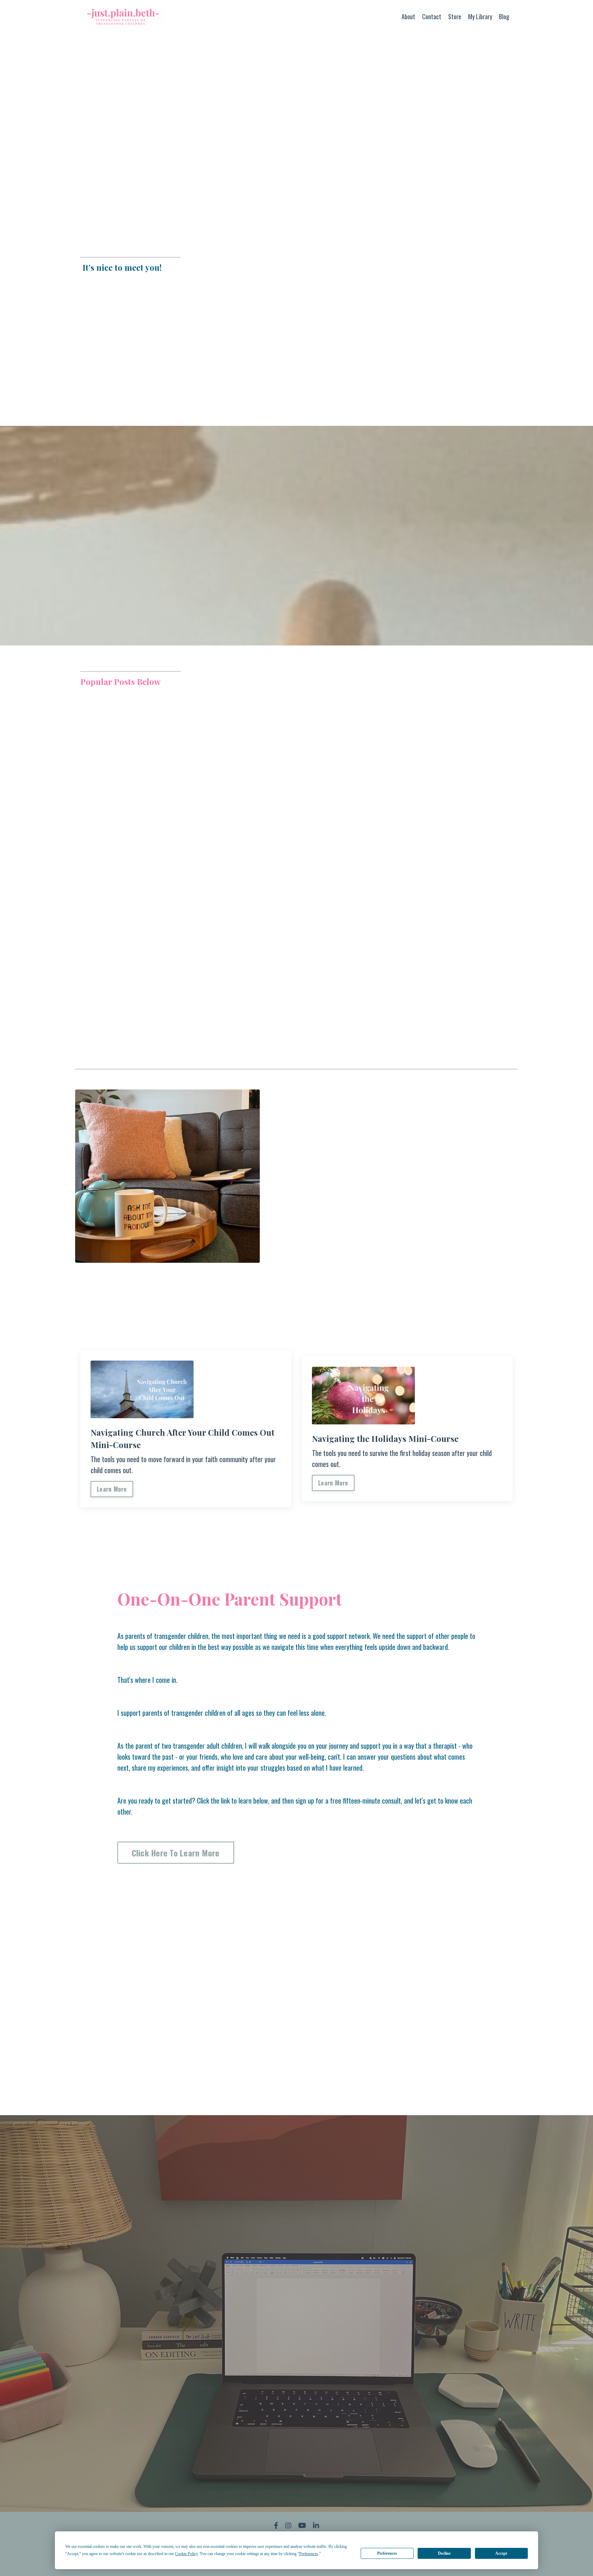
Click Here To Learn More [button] (176, 1853)
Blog (504, 16)
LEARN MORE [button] (393, 1285)
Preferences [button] (309, 2554)
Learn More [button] (112, 1489)
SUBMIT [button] (297, 2472)
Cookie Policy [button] (186, 2554)
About (408, 16)
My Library (480, 16)
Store (455, 16)
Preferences (387, 2553)
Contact (432, 16)
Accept (501, 2553)
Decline (444, 2553)
